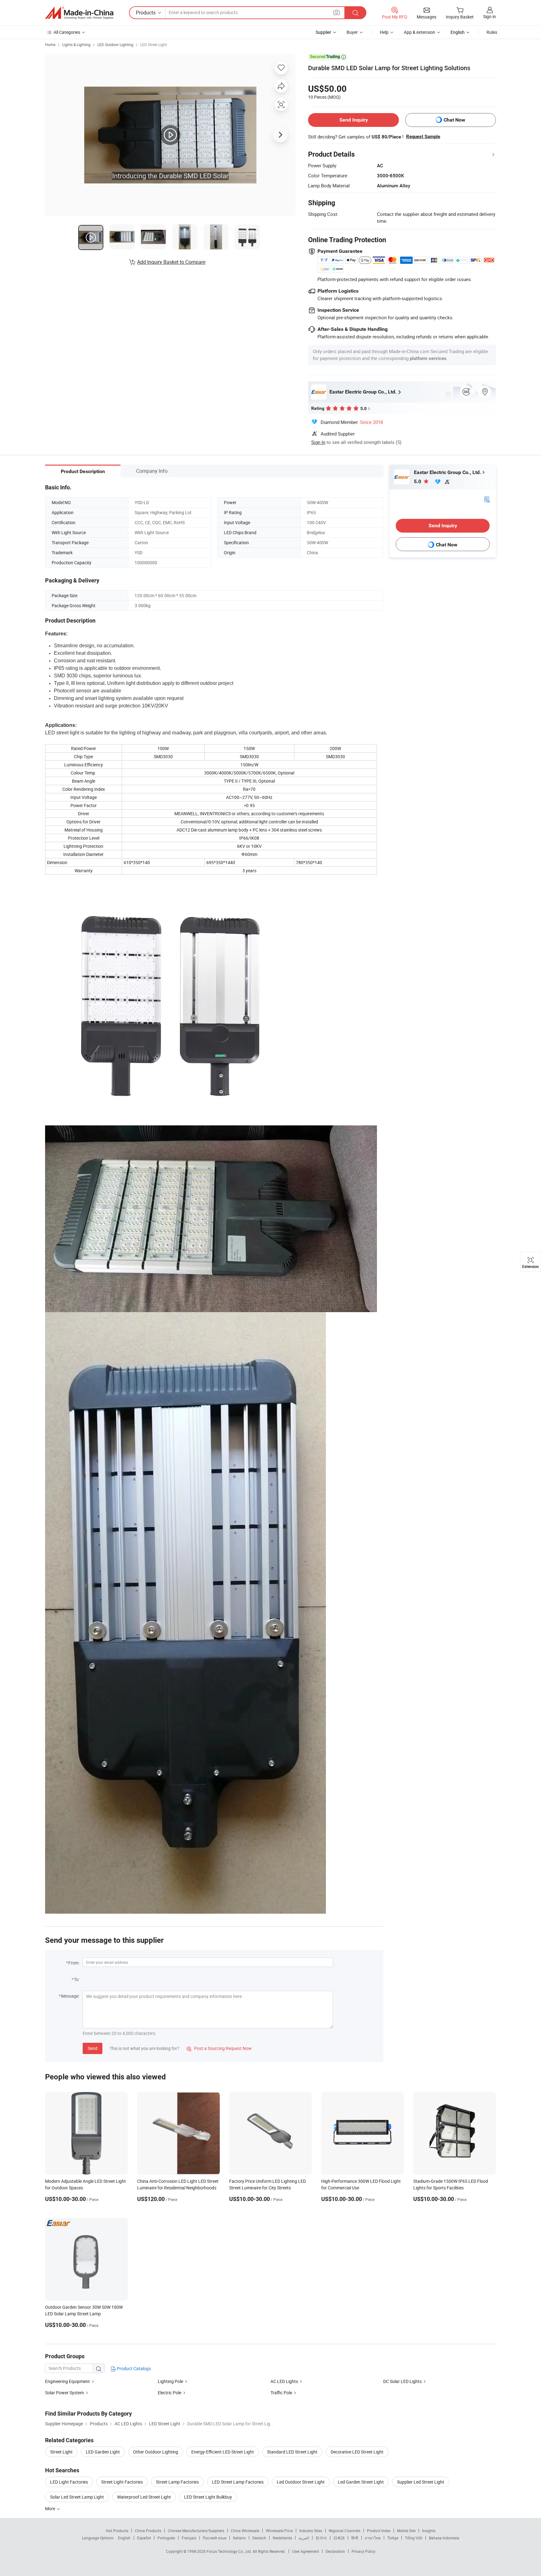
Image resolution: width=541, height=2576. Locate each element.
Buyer (352, 32)
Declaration (335, 2551)
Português (166, 2538)
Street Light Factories (122, 2482)
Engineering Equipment (67, 2381)
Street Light (61, 2452)
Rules (492, 32)
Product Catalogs (133, 2368)
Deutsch (259, 2538)
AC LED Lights (284, 2381)
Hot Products (117, 2531)
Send (93, 2048)
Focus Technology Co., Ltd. (230, 2551)
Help (384, 32)
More (51, 2508)
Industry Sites (311, 2531)
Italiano (239, 2538)
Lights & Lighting (76, 44)
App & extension (420, 32)
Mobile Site (406, 2531)
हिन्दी (355, 2538)
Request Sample (423, 137)
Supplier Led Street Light (421, 2482)
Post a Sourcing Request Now (219, 2048)
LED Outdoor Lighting (115, 44)
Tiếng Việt (414, 2538)
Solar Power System (64, 2393)
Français (189, 2538)
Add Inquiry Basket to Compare (171, 262)
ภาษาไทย (373, 2538)
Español (144, 2538)
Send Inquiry (354, 120)
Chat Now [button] (454, 120)
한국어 (321, 2538)
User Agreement (306, 2551)
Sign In (318, 442)
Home (50, 44)
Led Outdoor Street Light (301, 2482)
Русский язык (215, 2538)
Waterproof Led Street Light (144, 2497)
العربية (304, 2538)
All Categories (67, 32)
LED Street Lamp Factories (238, 2482)
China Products (148, 2531)
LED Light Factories (69, 2482)
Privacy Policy (363, 2551)
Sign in (489, 16)
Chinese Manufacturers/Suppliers (196, 2531)
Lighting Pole (170, 2381)
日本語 (339, 2538)
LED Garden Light (103, 2452)
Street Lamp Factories (177, 2482)
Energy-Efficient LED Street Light (223, 2452)
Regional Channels (345, 2531)
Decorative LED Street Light (357, 2452)
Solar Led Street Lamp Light (77, 2497)
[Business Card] (487, 499)
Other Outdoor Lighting (156, 2452)
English (124, 2538)
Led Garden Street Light (361, 2482)
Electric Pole (170, 2393)
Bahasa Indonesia (444, 2538)
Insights (429, 2531)
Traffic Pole (281, 2393)
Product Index (379, 2531)
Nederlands (282, 2538)
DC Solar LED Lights (402, 2381)
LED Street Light (154, 44)
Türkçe (393, 2538)
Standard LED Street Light (292, 2452)
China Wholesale (245, 2531)
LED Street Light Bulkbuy (208, 2497)
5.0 (418, 481)
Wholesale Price (279, 2531)
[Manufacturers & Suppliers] (79, 13)
